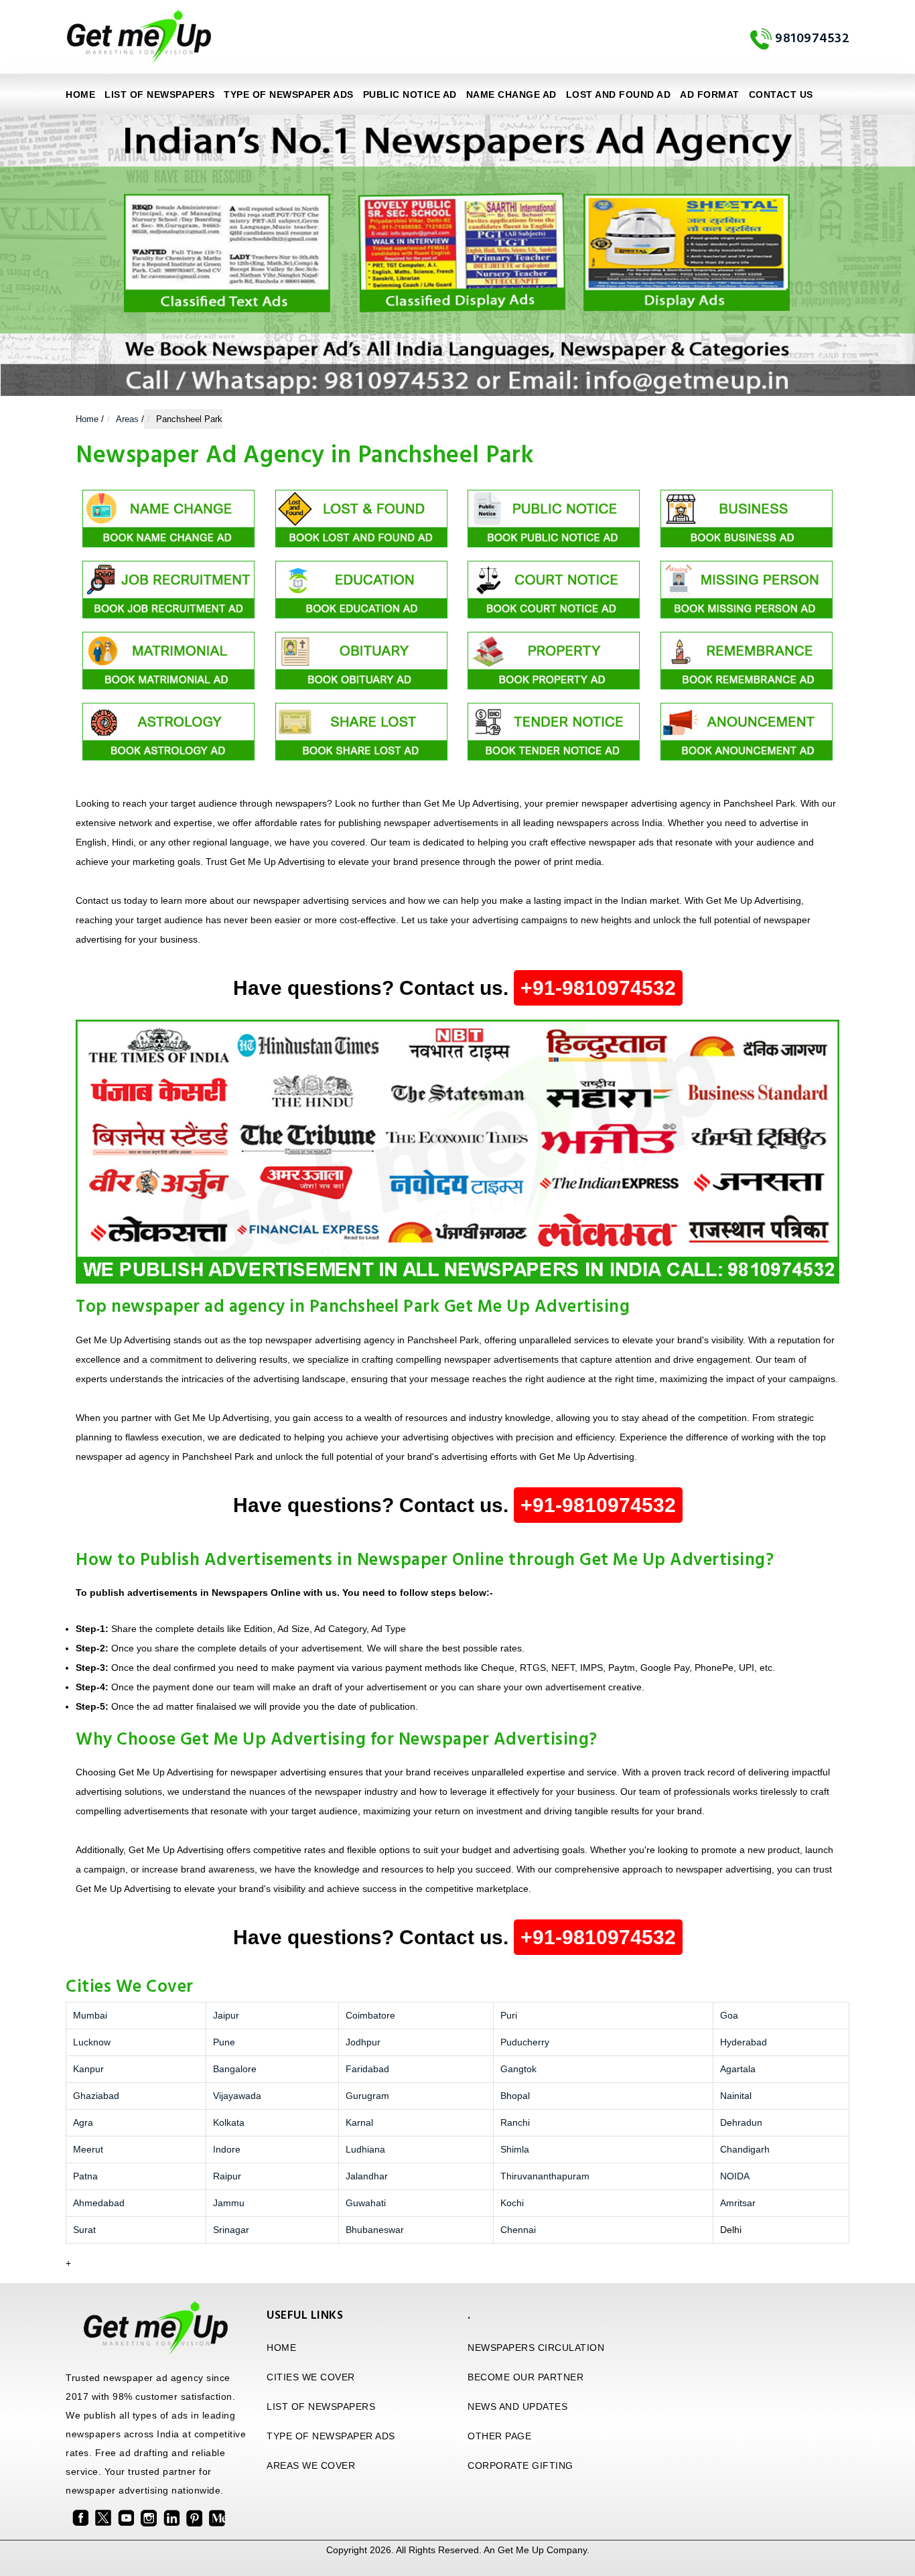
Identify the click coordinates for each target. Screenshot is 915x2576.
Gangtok (518, 2069)
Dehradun (741, 2122)
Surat (84, 2230)
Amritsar (738, 2203)
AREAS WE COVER (311, 2465)
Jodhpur (363, 2042)
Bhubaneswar (375, 2230)
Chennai (518, 2230)
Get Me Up (521, 2550)
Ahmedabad (99, 2203)
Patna (85, 2176)
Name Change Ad (511, 94)
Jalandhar (367, 2176)
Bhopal (515, 2096)
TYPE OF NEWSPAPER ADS (289, 94)
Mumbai (90, 2015)
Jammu (229, 2203)
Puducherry (525, 2042)
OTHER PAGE (499, 2436)
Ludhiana (365, 2149)
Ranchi (515, 2122)
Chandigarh (745, 2149)
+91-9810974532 (598, 988)
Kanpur (88, 2069)
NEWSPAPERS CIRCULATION (536, 2348)
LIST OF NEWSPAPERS (159, 94)
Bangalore (235, 2069)
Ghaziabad (96, 2096)
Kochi (512, 2203)
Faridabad (367, 2069)
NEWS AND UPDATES (517, 2406)
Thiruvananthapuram (545, 2176)
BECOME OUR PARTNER (525, 2377)
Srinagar (231, 2230)
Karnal (359, 2122)
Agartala (738, 2069)
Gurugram (367, 2096)
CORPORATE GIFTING (520, 2465)
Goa (729, 2015)
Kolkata (229, 2122)
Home (80, 94)
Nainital (736, 2096)
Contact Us (781, 94)
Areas (127, 419)
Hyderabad (744, 2042)
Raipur (227, 2176)
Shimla (515, 2149)
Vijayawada (237, 2096)
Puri (509, 2015)
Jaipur (226, 2015)
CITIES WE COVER (311, 2377)
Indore (227, 2149)
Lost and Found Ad (619, 94)
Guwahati (366, 2203)
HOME (281, 2348)
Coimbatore (370, 2015)
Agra (83, 2122)
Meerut (88, 2149)
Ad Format (710, 94)
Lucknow (92, 2042)
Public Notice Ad (410, 94)
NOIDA (735, 2176)
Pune (224, 2042)
